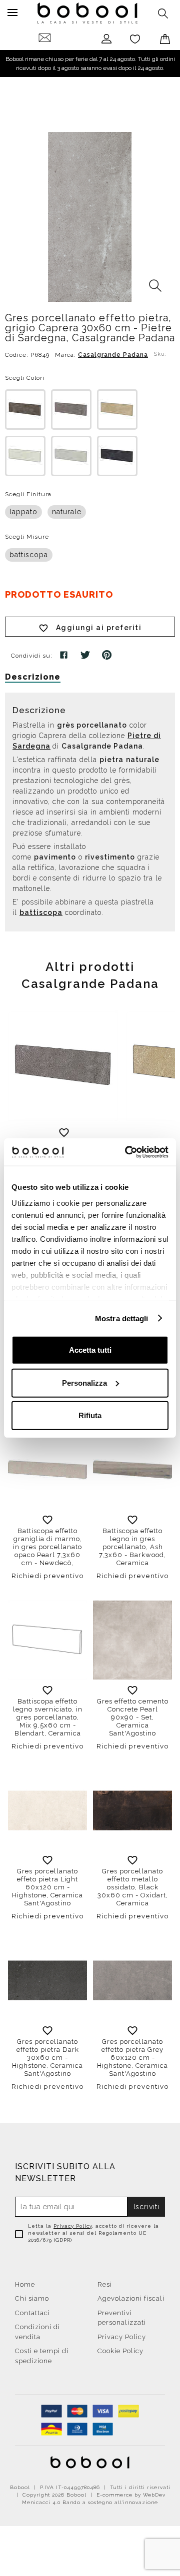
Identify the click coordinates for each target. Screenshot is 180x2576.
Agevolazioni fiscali (131, 2298)
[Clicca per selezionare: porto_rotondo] (25, 456)
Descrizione (33, 677)
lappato (23, 512)
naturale (67, 512)
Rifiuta (90, 1415)
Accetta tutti (90, 1350)
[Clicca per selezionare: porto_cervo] (117, 410)
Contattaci (32, 2313)
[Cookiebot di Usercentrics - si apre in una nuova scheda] (127, 1152)
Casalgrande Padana (113, 355)
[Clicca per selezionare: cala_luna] (25, 410)
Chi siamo (32, 2298)
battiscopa (29, 555)
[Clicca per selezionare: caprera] (71, 410)
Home (25, 2284)
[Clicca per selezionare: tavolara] (117, 456)
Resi (105, 2284)
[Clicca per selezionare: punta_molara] (71, 456)
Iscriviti (146, 2207)
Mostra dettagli (122, 1318)
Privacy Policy (73, 2226)
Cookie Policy (120, 2351)
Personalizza (84, 1382)
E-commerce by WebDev (131, 2495)
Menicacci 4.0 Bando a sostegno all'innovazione (90, 2502)
